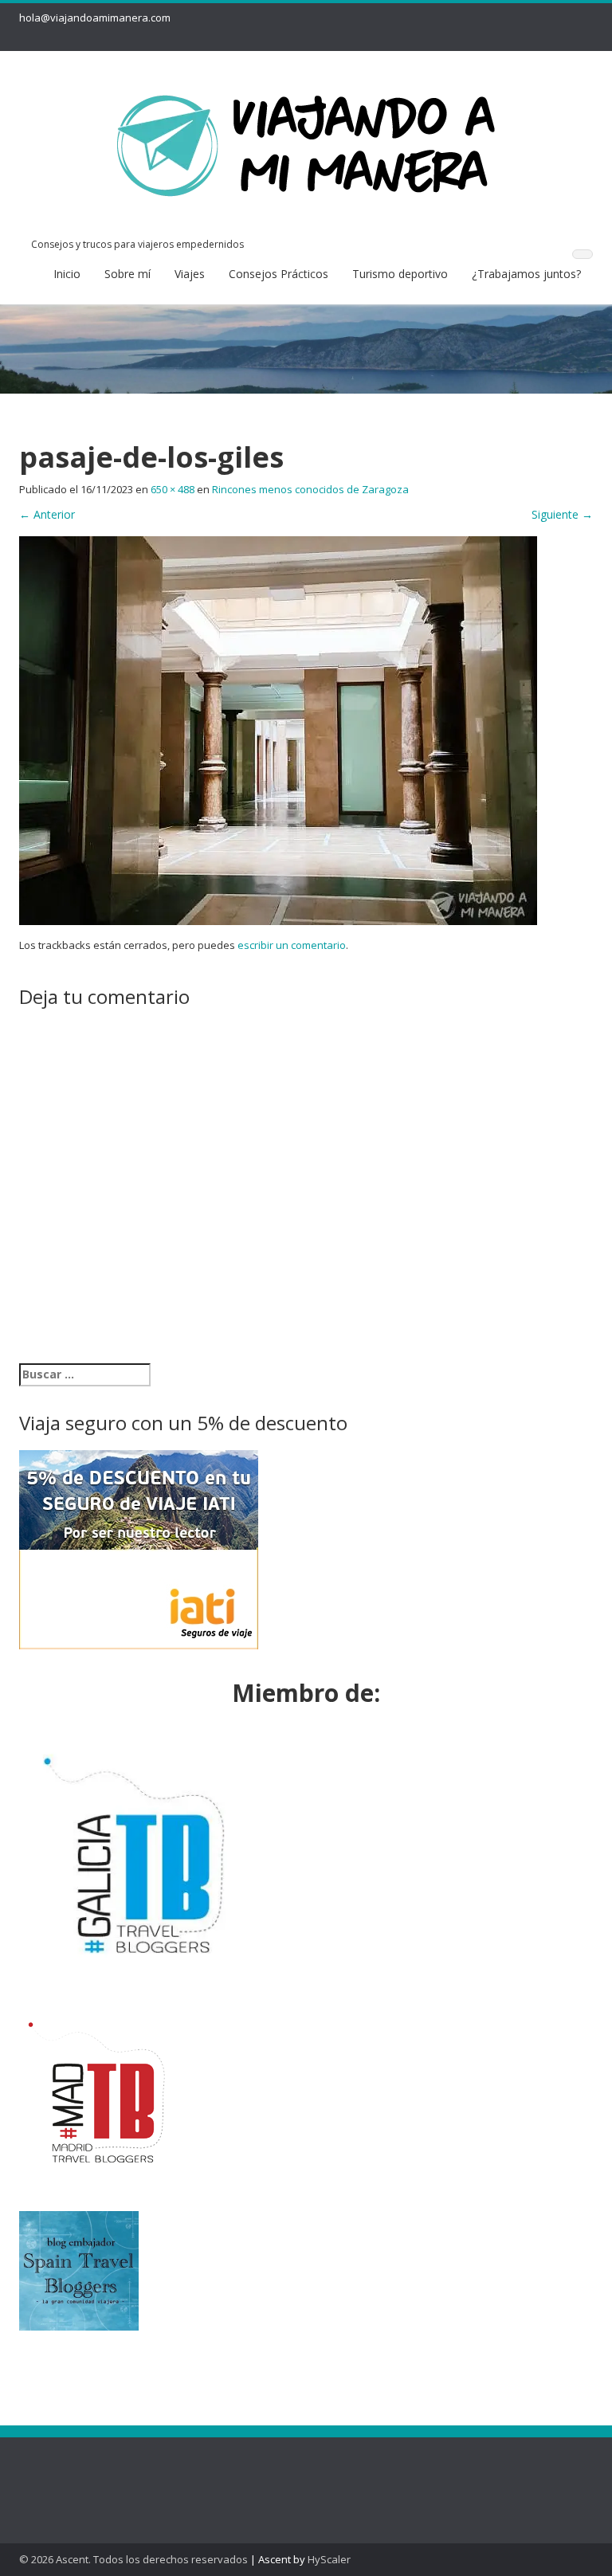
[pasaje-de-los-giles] (278, 729)
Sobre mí (127, 274)
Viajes (190, 274)
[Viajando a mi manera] (306, 142)
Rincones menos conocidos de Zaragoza (310, 489)
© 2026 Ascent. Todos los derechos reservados (133, 2559)
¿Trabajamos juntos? (526, 274)
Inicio (67, 274)
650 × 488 (173, 489)
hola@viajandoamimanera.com (95, 18)
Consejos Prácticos (279, 274)
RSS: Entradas (75, 2470)
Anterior (47, 514)
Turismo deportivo (400, 274)
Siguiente (562, 514)
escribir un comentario (292, 945)
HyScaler (329, 2559)
